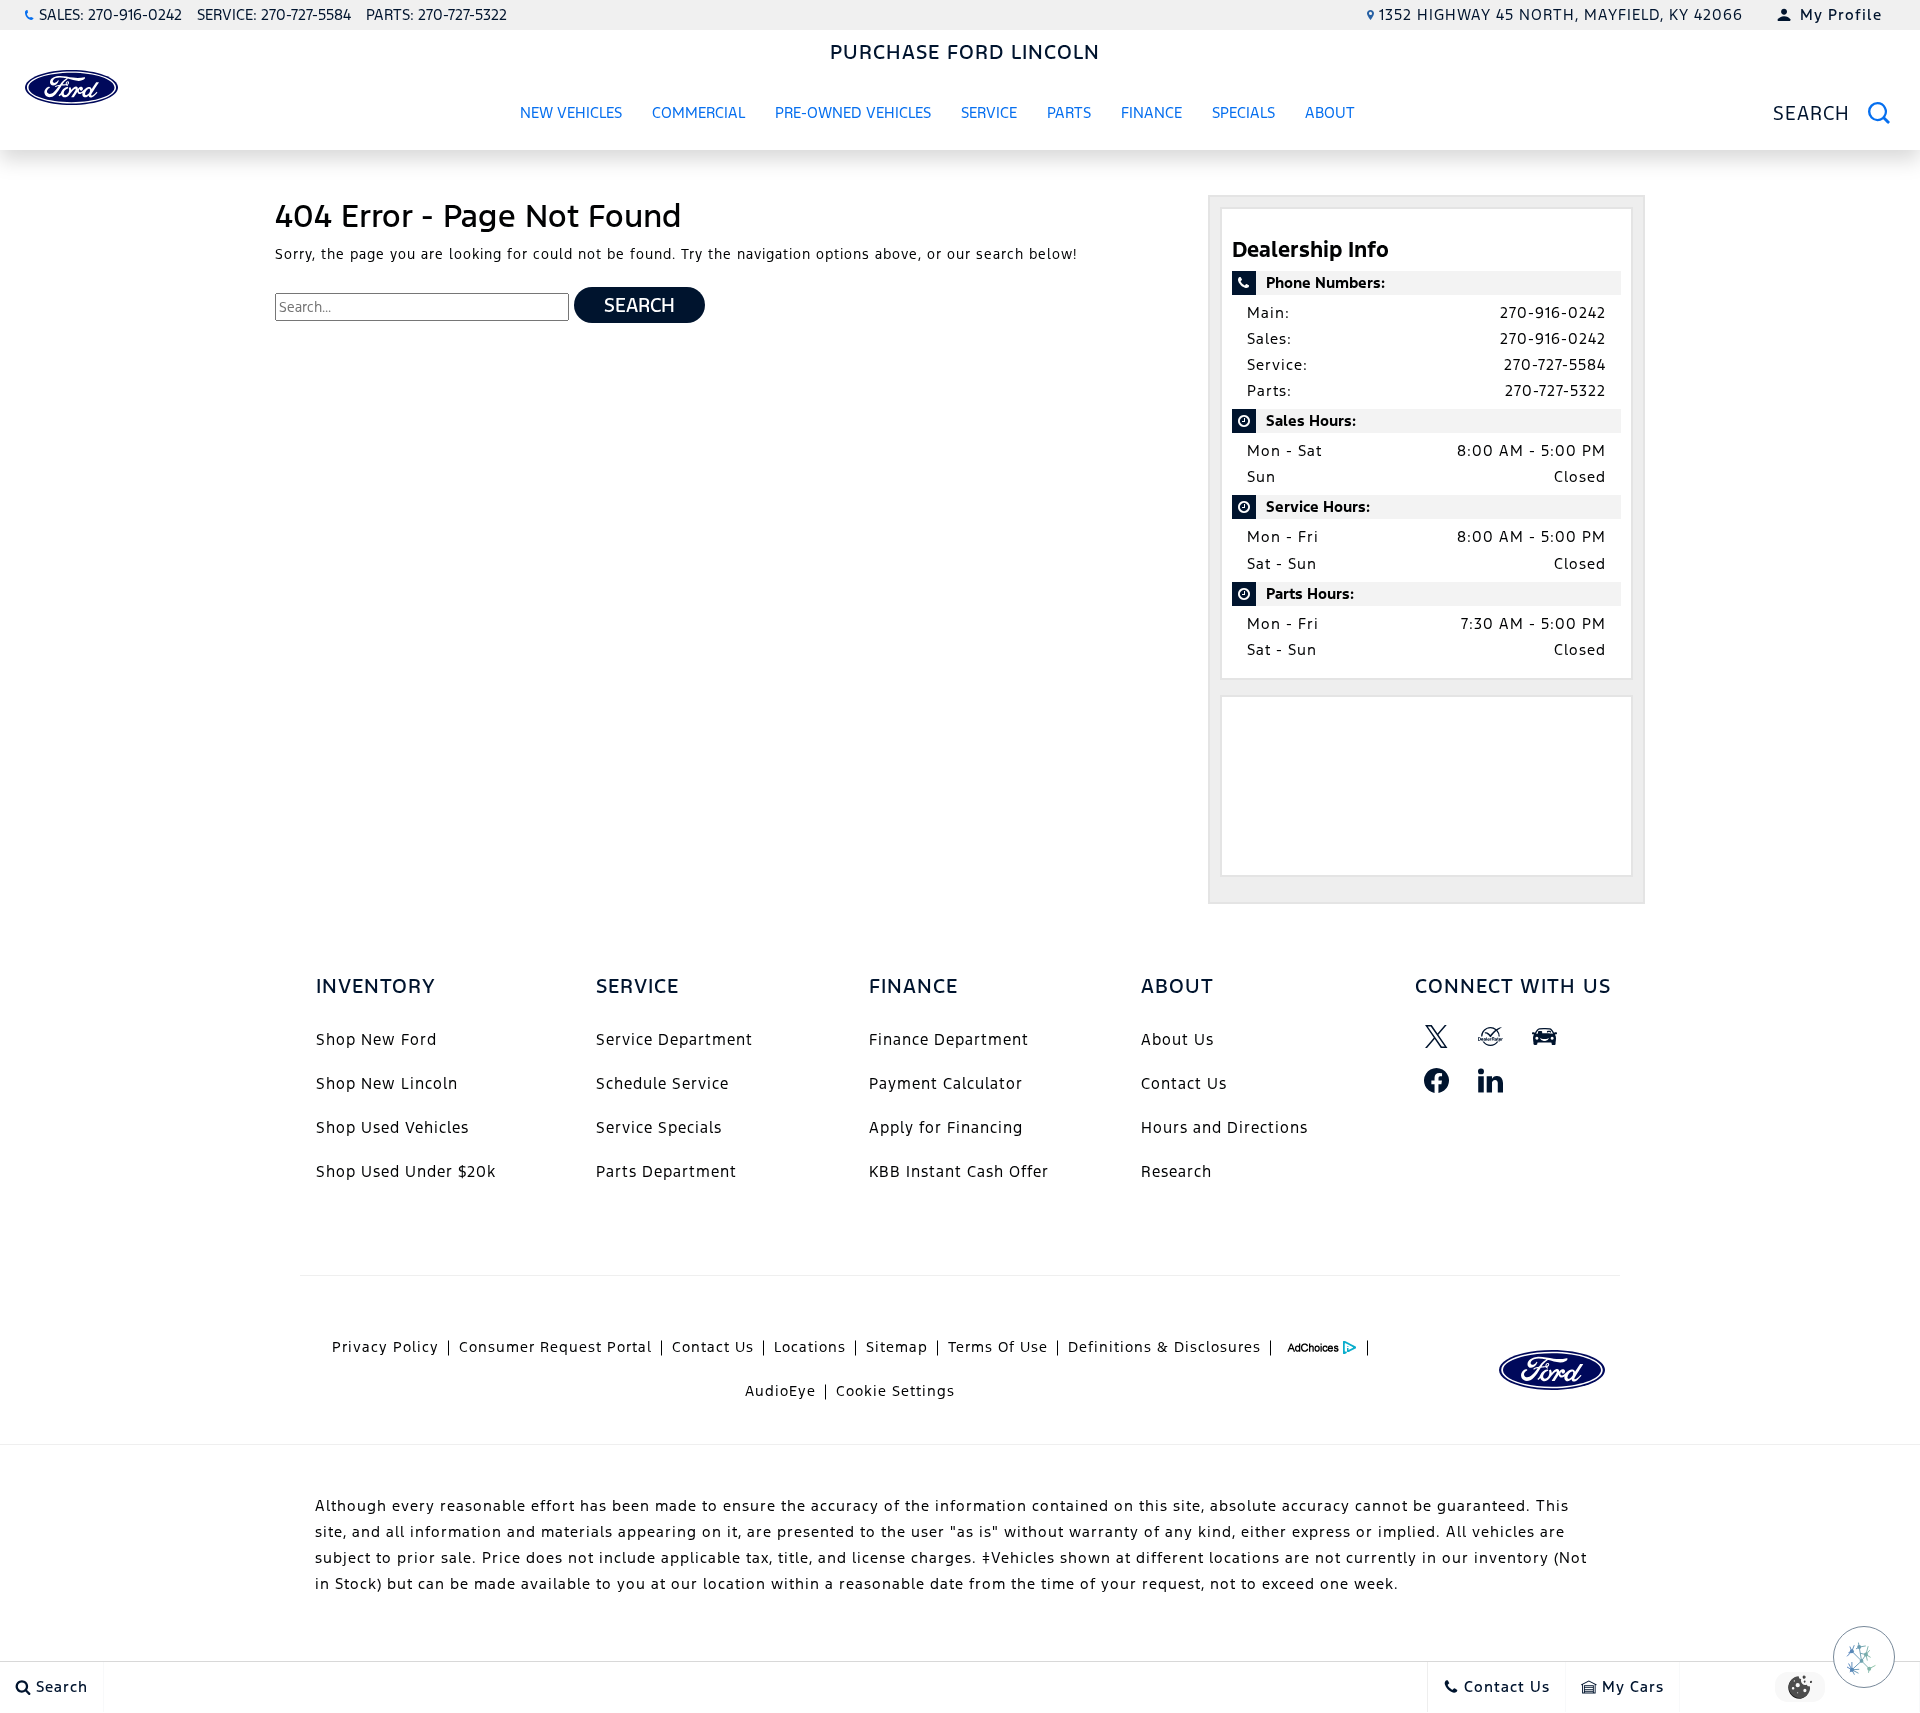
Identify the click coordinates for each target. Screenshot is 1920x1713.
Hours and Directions (1224, 1127)
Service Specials (659, 1127)
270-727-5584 (1555, 364)
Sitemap (897, 1347)
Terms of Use (998, 1347)
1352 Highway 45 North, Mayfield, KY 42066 (1561, 14)
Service (989, 112)
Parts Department (666, 1171)
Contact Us (1184, 1083)
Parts (1069, 112)
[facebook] (1437, 1081)
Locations (810, 1347)
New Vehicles (571, 112)
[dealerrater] (1491, 1037)
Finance (1151, 112)
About (1330, 112)
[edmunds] (1545, 1037)
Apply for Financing (946, 1127)
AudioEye (780, 1391)
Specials (1243, 112)
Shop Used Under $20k (406, 1171)
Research (1176, 1171)
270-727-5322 (1555, 390)
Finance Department (949, 1039)
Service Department (674, 1039)
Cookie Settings (895, 1391)
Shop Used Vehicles (392, 1127)
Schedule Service (662, 1083)
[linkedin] (1491, 1081)
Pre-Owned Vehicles (853, 112)
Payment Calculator (946, 1083)
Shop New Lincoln (387, 1083)
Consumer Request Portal (555, 1347)
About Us (1177, 1039)
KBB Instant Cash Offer (959, 1171)
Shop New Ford (376, 1039)
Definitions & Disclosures (1164, 1347)
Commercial (698, 112)
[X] (1437, 1037)
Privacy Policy (385, 1347)
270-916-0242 (1553, 312)
